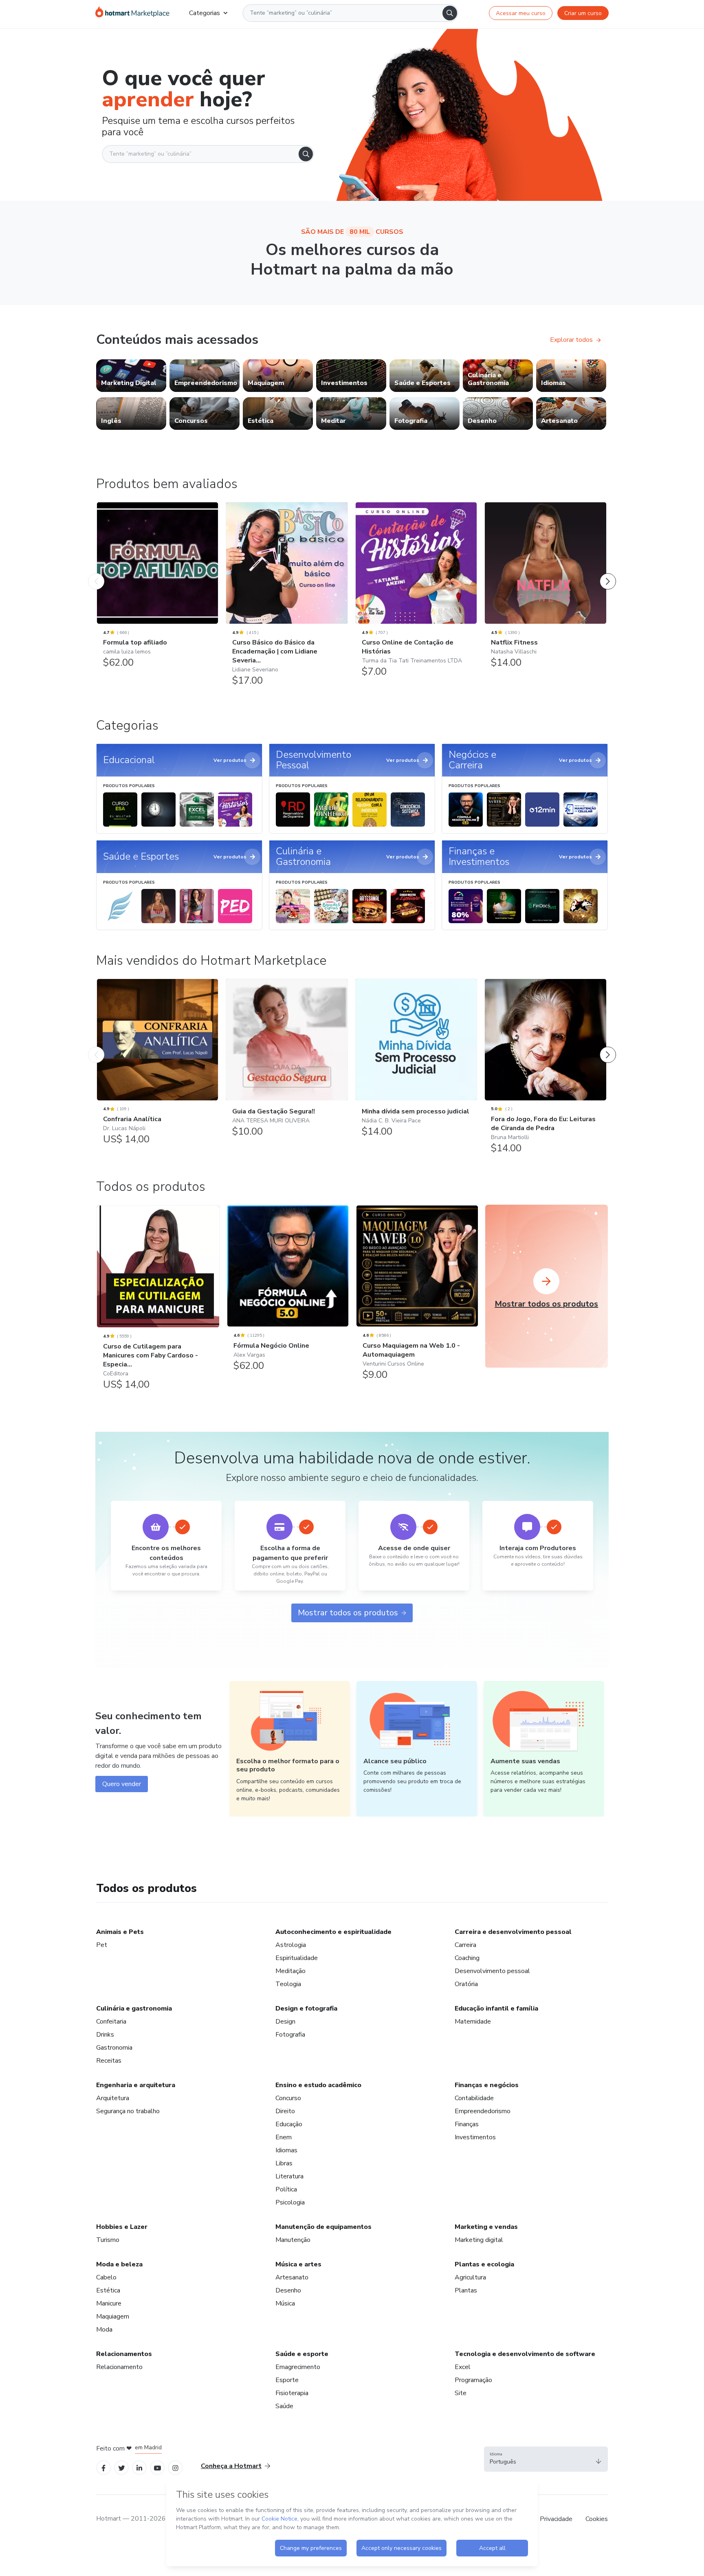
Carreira (465, 1945)
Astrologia (291, 1945)
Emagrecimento (298, 2367)
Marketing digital (479, 2240)
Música (285, 2303)
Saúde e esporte (302, 2354)
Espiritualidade (297, 1958)
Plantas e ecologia (484, 2264)
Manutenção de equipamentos (323, 2227)
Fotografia (290, 2035)
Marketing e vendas (486, 2227)
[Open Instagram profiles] (175, 2467)
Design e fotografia (306, 2008)
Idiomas (286, 2150)
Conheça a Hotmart (231, 2466)
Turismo (108, 2240)
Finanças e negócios (487, 2085)
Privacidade (556, 2519)
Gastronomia (114, 2048)
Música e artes (298, 2264)
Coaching (467, 1958)
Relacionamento (119, 2367)
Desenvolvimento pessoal (492, 1971)
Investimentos (475, 2137)
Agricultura (470, 2277)
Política (286, 2189)
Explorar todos (571, 340)
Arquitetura (113, 2098)
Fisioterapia (292, 2393)
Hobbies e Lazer (122, 2227)
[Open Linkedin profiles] (139, 2467)
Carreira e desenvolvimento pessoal (513, 1932)
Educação (289, 2124)
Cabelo (106, 2277)
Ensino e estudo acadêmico (318, 2085)
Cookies (597, 2519)
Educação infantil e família (496, 2008)
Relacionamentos (124, 2354)
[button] (546, 2459)
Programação (473, 2380)
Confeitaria (111, 2022)
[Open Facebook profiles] (103, 2467)
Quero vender (122, 1784)
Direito (285, 2111)
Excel (463, 2367)
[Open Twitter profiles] (122, 2467)
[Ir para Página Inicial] (132, 13)
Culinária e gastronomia (134, 2008)
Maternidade (473, 2022)
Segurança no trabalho (128, 2111)
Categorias (205, 13)
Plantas (466, 2290)
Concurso (288, 2098)
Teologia (288, 1984)
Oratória (466, 1984)
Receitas (109, 2061)
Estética (108, 2290)
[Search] (450, 13)
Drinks (105, 2035)
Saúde (284, 2406)
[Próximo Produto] (608, 573)
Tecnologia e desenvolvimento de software (525, 2354)
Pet (102, 1945)
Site (461, 2393)
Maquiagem (113, 2316)
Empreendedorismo (483, 2111)
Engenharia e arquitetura (136, 2085)
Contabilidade (474, 2098)
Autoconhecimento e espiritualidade (333, 1932)
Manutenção (293, 2240)
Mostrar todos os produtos (348, 1613)
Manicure (109, 2303)
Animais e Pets (120, 1932)
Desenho (288, 2290)
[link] (131, 376)
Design (285, 2022)
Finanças (467, 2124)
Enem (284, 2137)
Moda (104, 2330)
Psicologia (290, 2202)
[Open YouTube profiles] (157, 2467)
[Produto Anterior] (96, 573)
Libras (284, 2163)
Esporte (287, 2380)
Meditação (290, 1971)
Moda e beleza (119, 2264)
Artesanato (292, 2277)
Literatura (289, 2176)
